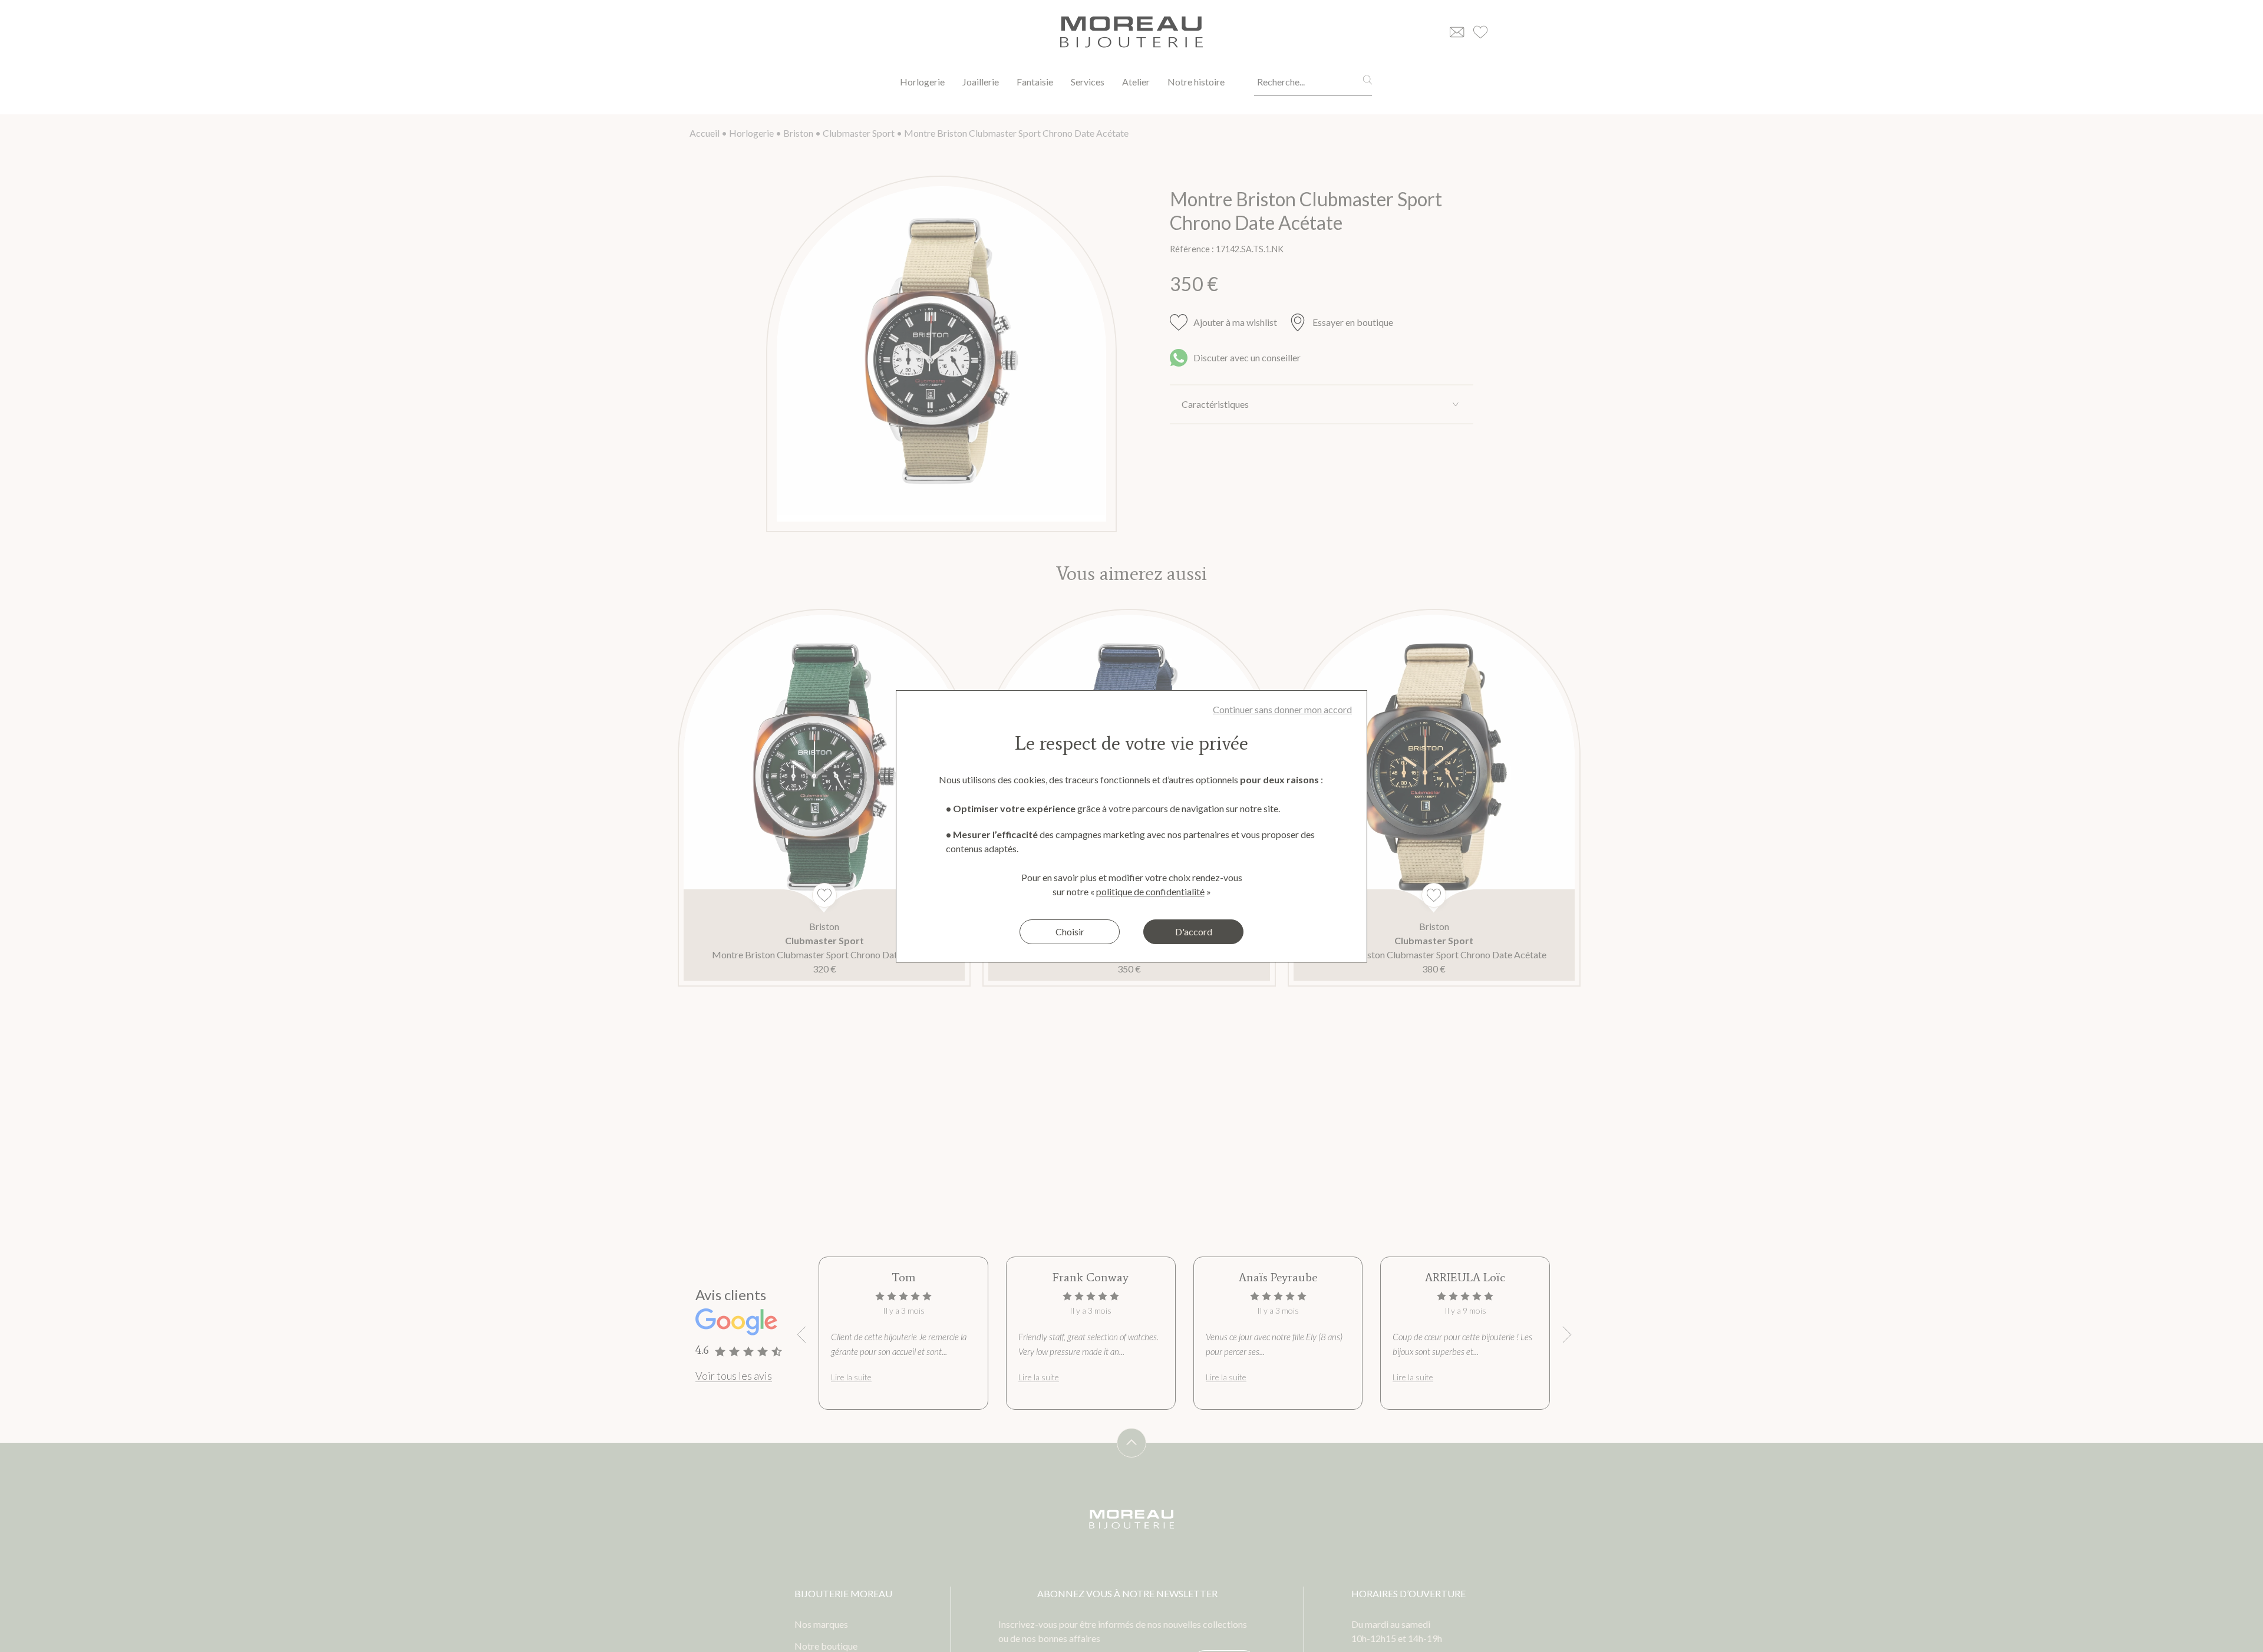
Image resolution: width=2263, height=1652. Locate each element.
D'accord (1194, 931)
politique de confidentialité (1150, 891)
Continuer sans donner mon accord (1282, 709)
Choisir (1070, 931)
